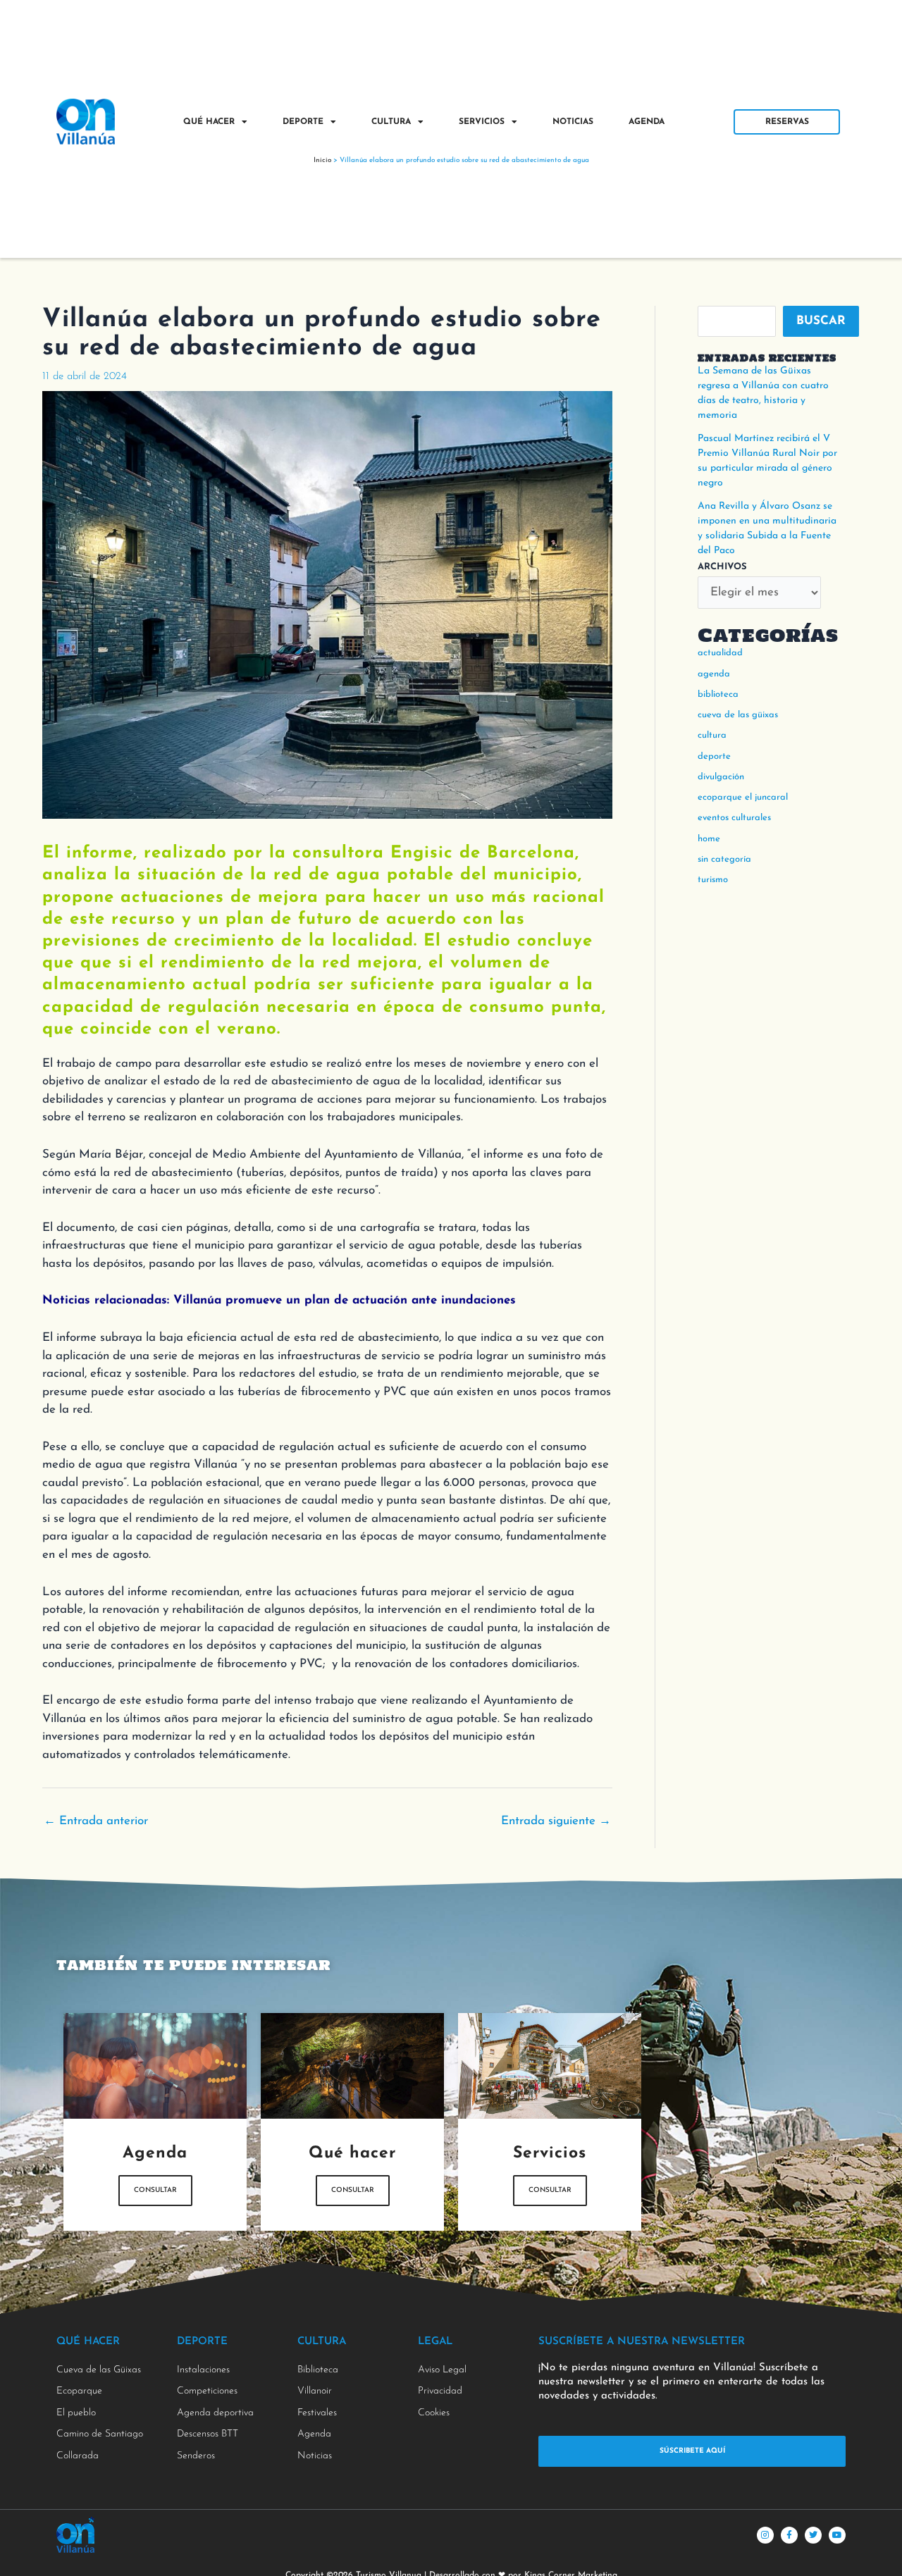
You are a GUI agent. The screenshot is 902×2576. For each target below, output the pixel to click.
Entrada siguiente (556, 1821)
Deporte (303, 122)
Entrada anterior (96, 1821)
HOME (709, 839)
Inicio (322, 160)
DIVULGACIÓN (721, 777)
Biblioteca (718, 694)
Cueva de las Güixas (738, 715)
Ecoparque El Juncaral (743, 797)
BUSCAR (821, 321)
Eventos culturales (734, 818)
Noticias (573, 122)
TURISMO (713, 880)
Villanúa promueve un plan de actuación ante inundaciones (345, 1300)
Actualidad (720, 653)
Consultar (155, 2190)
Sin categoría (724, 859)
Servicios (482, 122)
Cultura (391, 122)
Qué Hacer (209, 122)
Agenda (647, 122)
